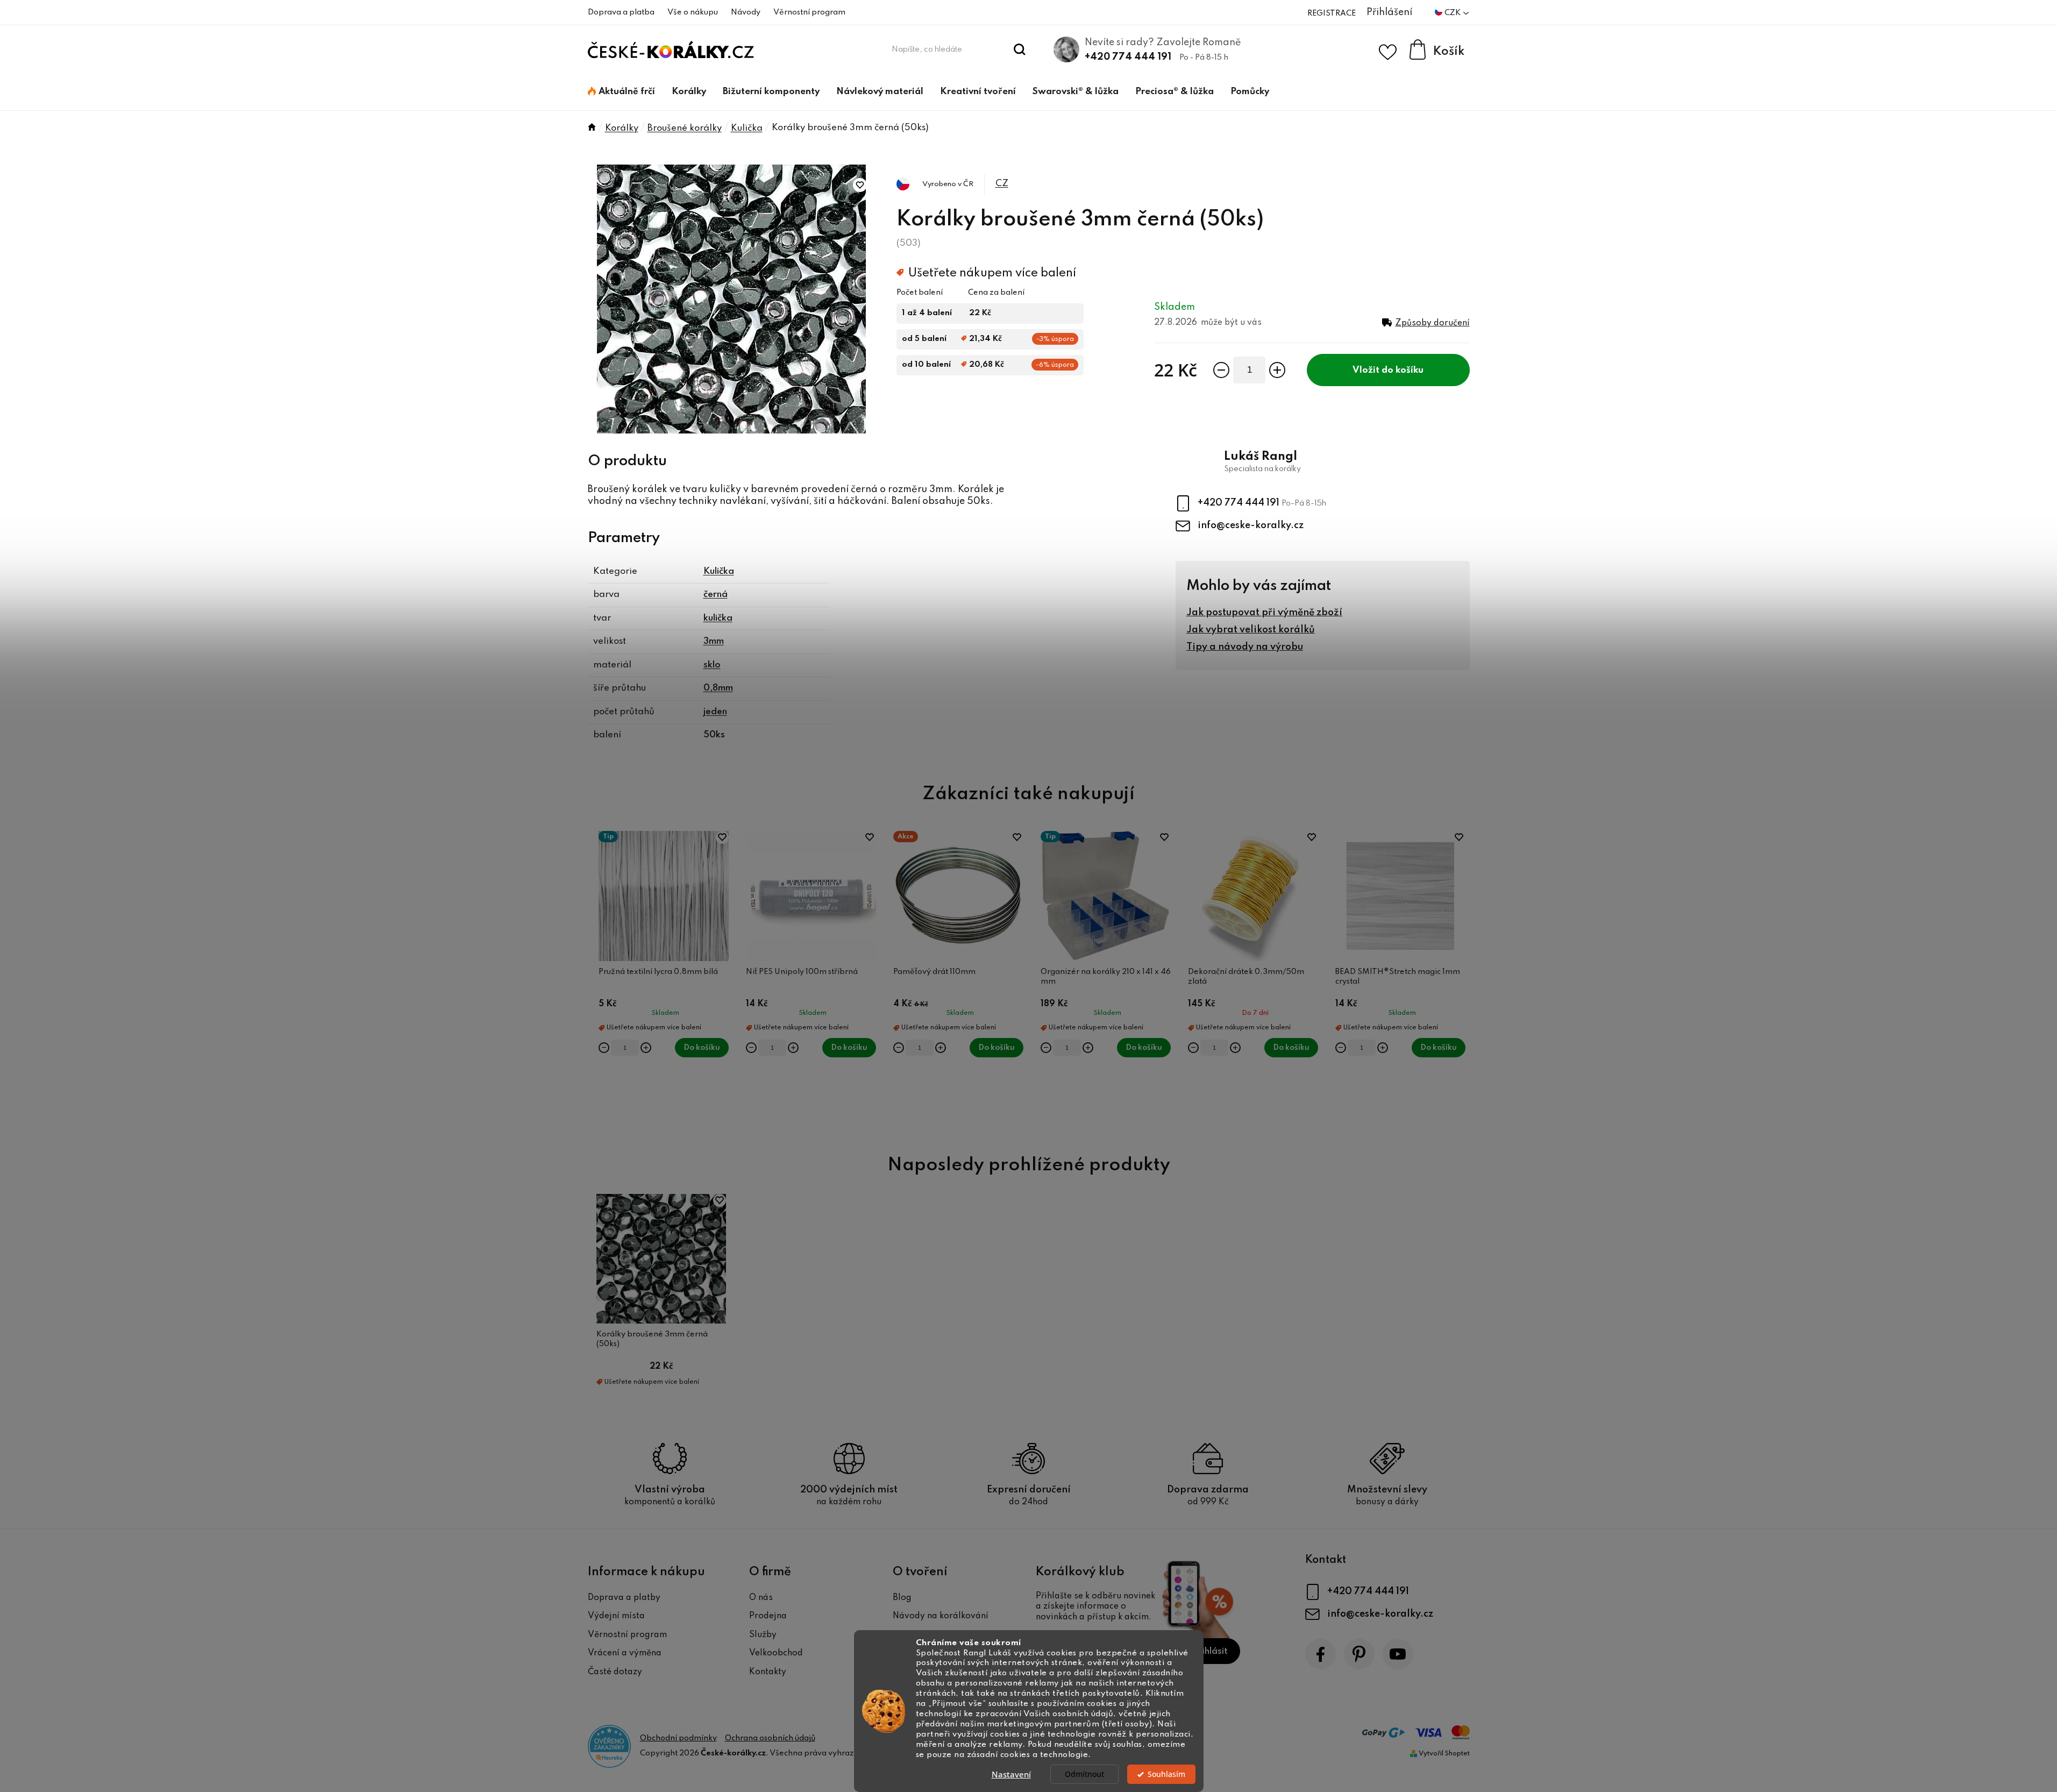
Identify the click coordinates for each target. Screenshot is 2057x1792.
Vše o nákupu (693, 12)
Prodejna (768, 1616)
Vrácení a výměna (625, 1653)
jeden (715, 712)
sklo (712, 665)
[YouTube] (1398, 1654)
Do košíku (1403, 370)
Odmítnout (1084, 1774)
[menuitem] (621, 92)
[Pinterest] (1359, 1654)
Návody (746, 12)
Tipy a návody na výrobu (1245, 647)
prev (596, 980)
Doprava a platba (621, 12)
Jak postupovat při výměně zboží (1264, 613)
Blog (902, 1598)
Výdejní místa (616, 1616)
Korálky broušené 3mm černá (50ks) (652, 1339)
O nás (761, 1598)
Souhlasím (1166, 1774)
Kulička (719, 571)
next (1461, 980)
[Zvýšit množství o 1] (1277, 370)
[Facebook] (1321, 1654)
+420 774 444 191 (1128, 57)
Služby (763, 1635)
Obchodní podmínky (678, 1738)
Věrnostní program (809, 12)
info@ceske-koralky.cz (1251, 525)
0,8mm (718, 688)
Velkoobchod (776, 1653)
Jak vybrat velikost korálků (1251, 630)
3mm (714, 641)
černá (716, 595)
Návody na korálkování (941, 1616)
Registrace (1332, 13)
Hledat (1019, 49)
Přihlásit (1210, 1651)
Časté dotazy (615, 1672)
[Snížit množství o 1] (1221, 370)
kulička (718, 618)
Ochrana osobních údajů (770, 1738)
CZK (1453, 13)
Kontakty (768, 1672)
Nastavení (1011, 1774)
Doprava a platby (624, 1598)
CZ (1002, 184)
